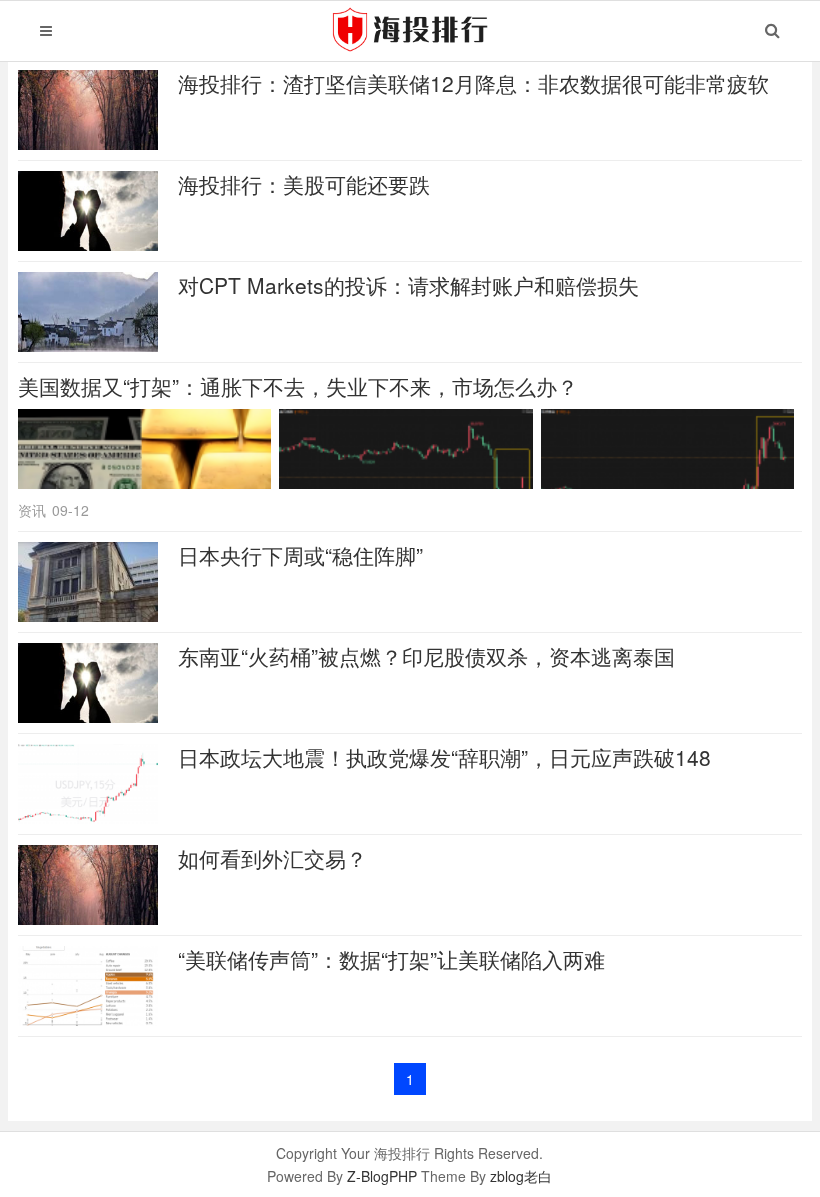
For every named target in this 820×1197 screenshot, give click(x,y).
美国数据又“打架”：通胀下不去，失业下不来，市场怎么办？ (298, 386)
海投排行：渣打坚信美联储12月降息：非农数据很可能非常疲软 (473, 83)
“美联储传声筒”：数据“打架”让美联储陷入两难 (391, 959)
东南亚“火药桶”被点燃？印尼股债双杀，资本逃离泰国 (426, 656)
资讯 (32, 510)
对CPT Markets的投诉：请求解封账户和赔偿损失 (408, 285)
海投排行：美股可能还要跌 (304, 184)
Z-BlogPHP (382, 1176)
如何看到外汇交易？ (272, 858)
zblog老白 (521, 1176)
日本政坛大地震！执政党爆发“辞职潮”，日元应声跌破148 (444, 757)
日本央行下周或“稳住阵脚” (300, 555)
